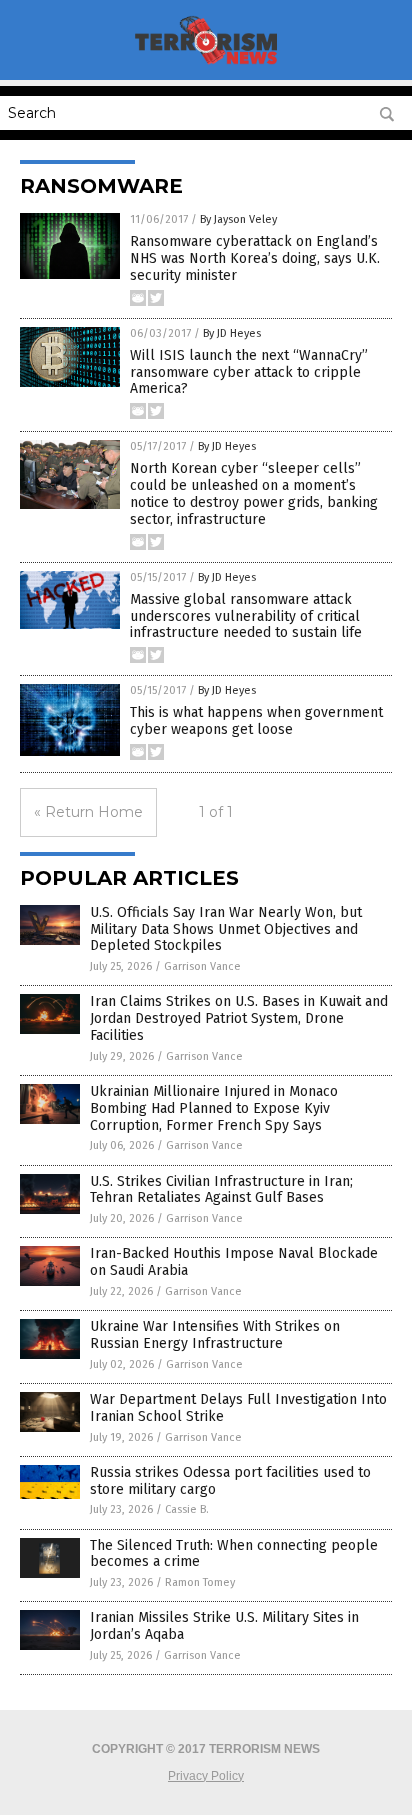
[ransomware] (206, 66)
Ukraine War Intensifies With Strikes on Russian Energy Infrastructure (215, 1335)
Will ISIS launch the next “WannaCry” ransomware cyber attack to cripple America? (249, 372)
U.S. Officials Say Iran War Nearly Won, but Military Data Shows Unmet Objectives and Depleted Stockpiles (226, 929)
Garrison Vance (202, 966)
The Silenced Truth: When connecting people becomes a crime (234, 1554)
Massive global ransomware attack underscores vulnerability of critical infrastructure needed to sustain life (246, 616)
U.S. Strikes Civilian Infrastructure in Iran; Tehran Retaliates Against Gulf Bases (221, 1190)
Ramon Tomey (200, 1582)
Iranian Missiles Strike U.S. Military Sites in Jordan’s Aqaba (224, 1626)
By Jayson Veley (238, 219)
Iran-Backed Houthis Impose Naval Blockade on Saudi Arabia (234, 1262)
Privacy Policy (206, 1776)
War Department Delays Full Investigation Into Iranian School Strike (238, 1408)
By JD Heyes (232, 333)
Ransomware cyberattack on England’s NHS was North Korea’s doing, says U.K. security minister (255, 258)
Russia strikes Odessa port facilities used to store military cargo (230, 1481)
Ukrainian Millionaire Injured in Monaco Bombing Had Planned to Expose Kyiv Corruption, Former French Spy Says (214, 1108)
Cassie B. (187, 1509)
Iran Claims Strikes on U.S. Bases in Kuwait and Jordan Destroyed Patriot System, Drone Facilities (239, 1018)
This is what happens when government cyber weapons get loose (256, 721)
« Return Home (88, 812)
